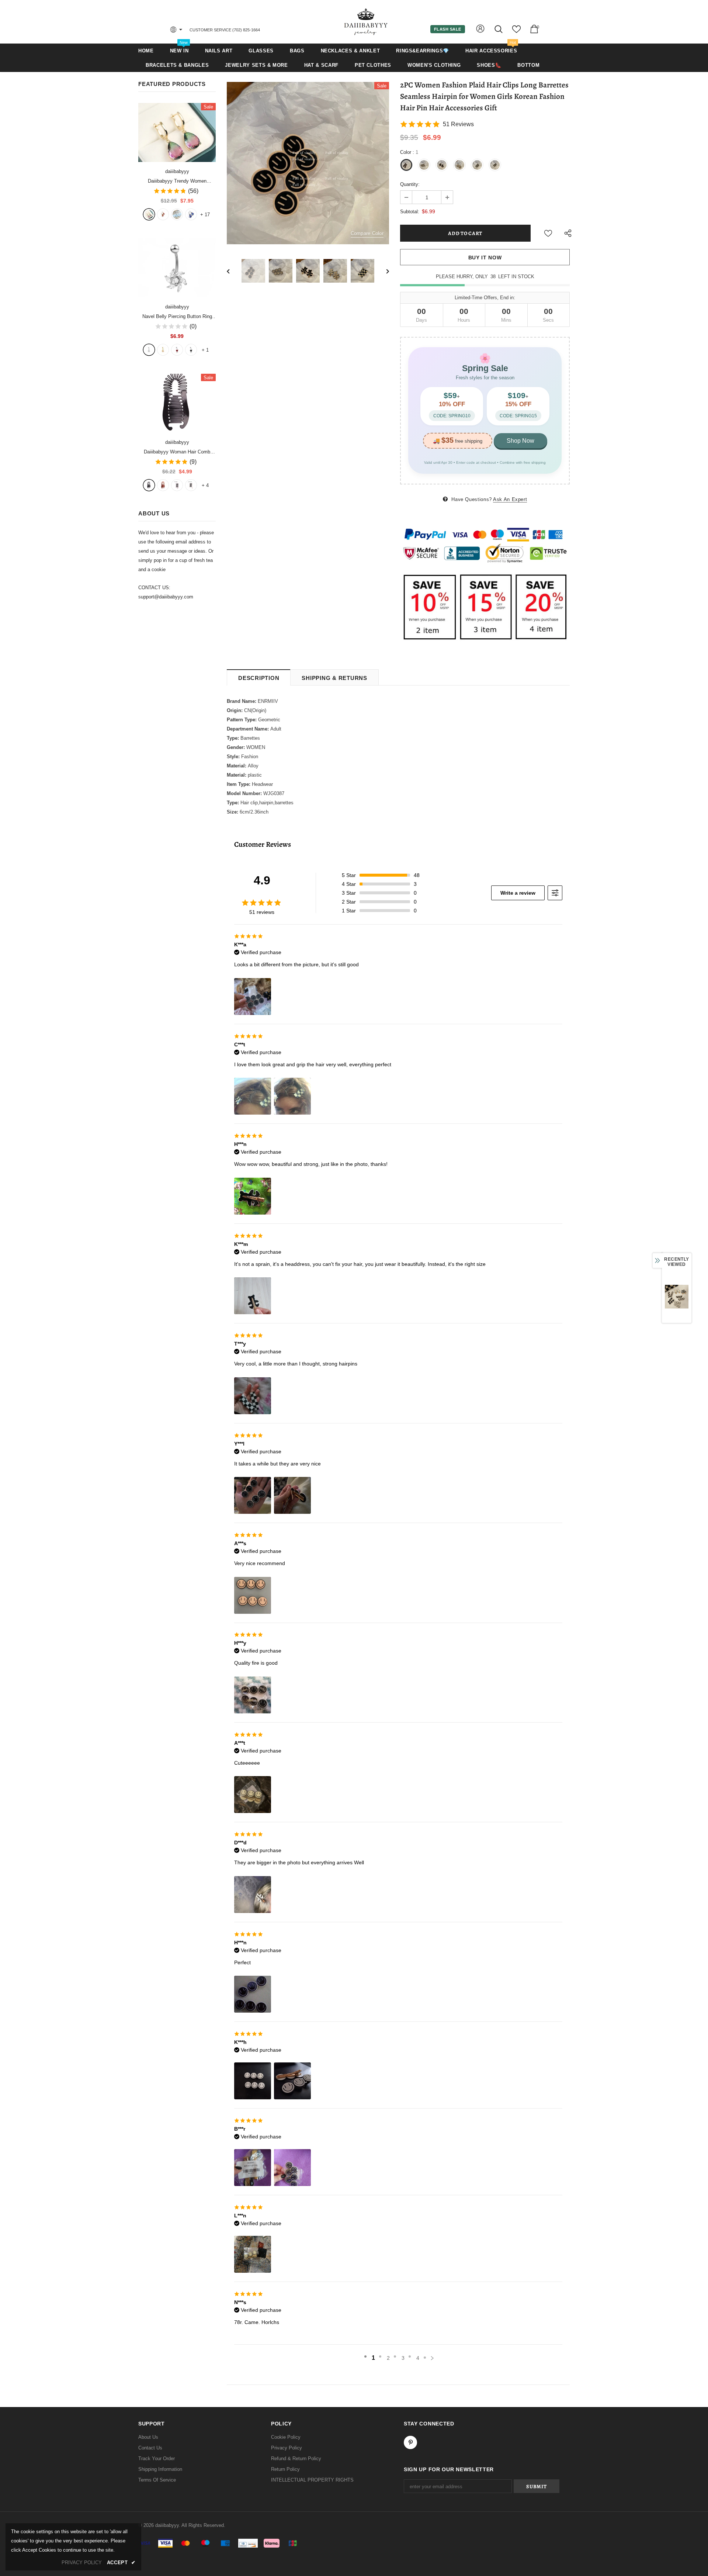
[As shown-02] (191, 485)
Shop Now (520, 441)
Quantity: (410, 184)
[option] (308, 163)
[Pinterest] (410, 2442)
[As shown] (177, 485)
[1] (149, 350)
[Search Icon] (499, 29)
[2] (163, 350)
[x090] (149, 214)
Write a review (518, 893)
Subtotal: (410, 212)
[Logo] (366, 22)
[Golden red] (163, 214)
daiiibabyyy (177, 171)
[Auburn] (163, 485)
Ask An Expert (510, 499)
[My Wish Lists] (516, 32)
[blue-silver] (191, 214)
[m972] (177, 214)
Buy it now (485, 258)
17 (205, 215)
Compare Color (367, 233)
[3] (177, 350)
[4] (191, 350)
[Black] (149, 485)
